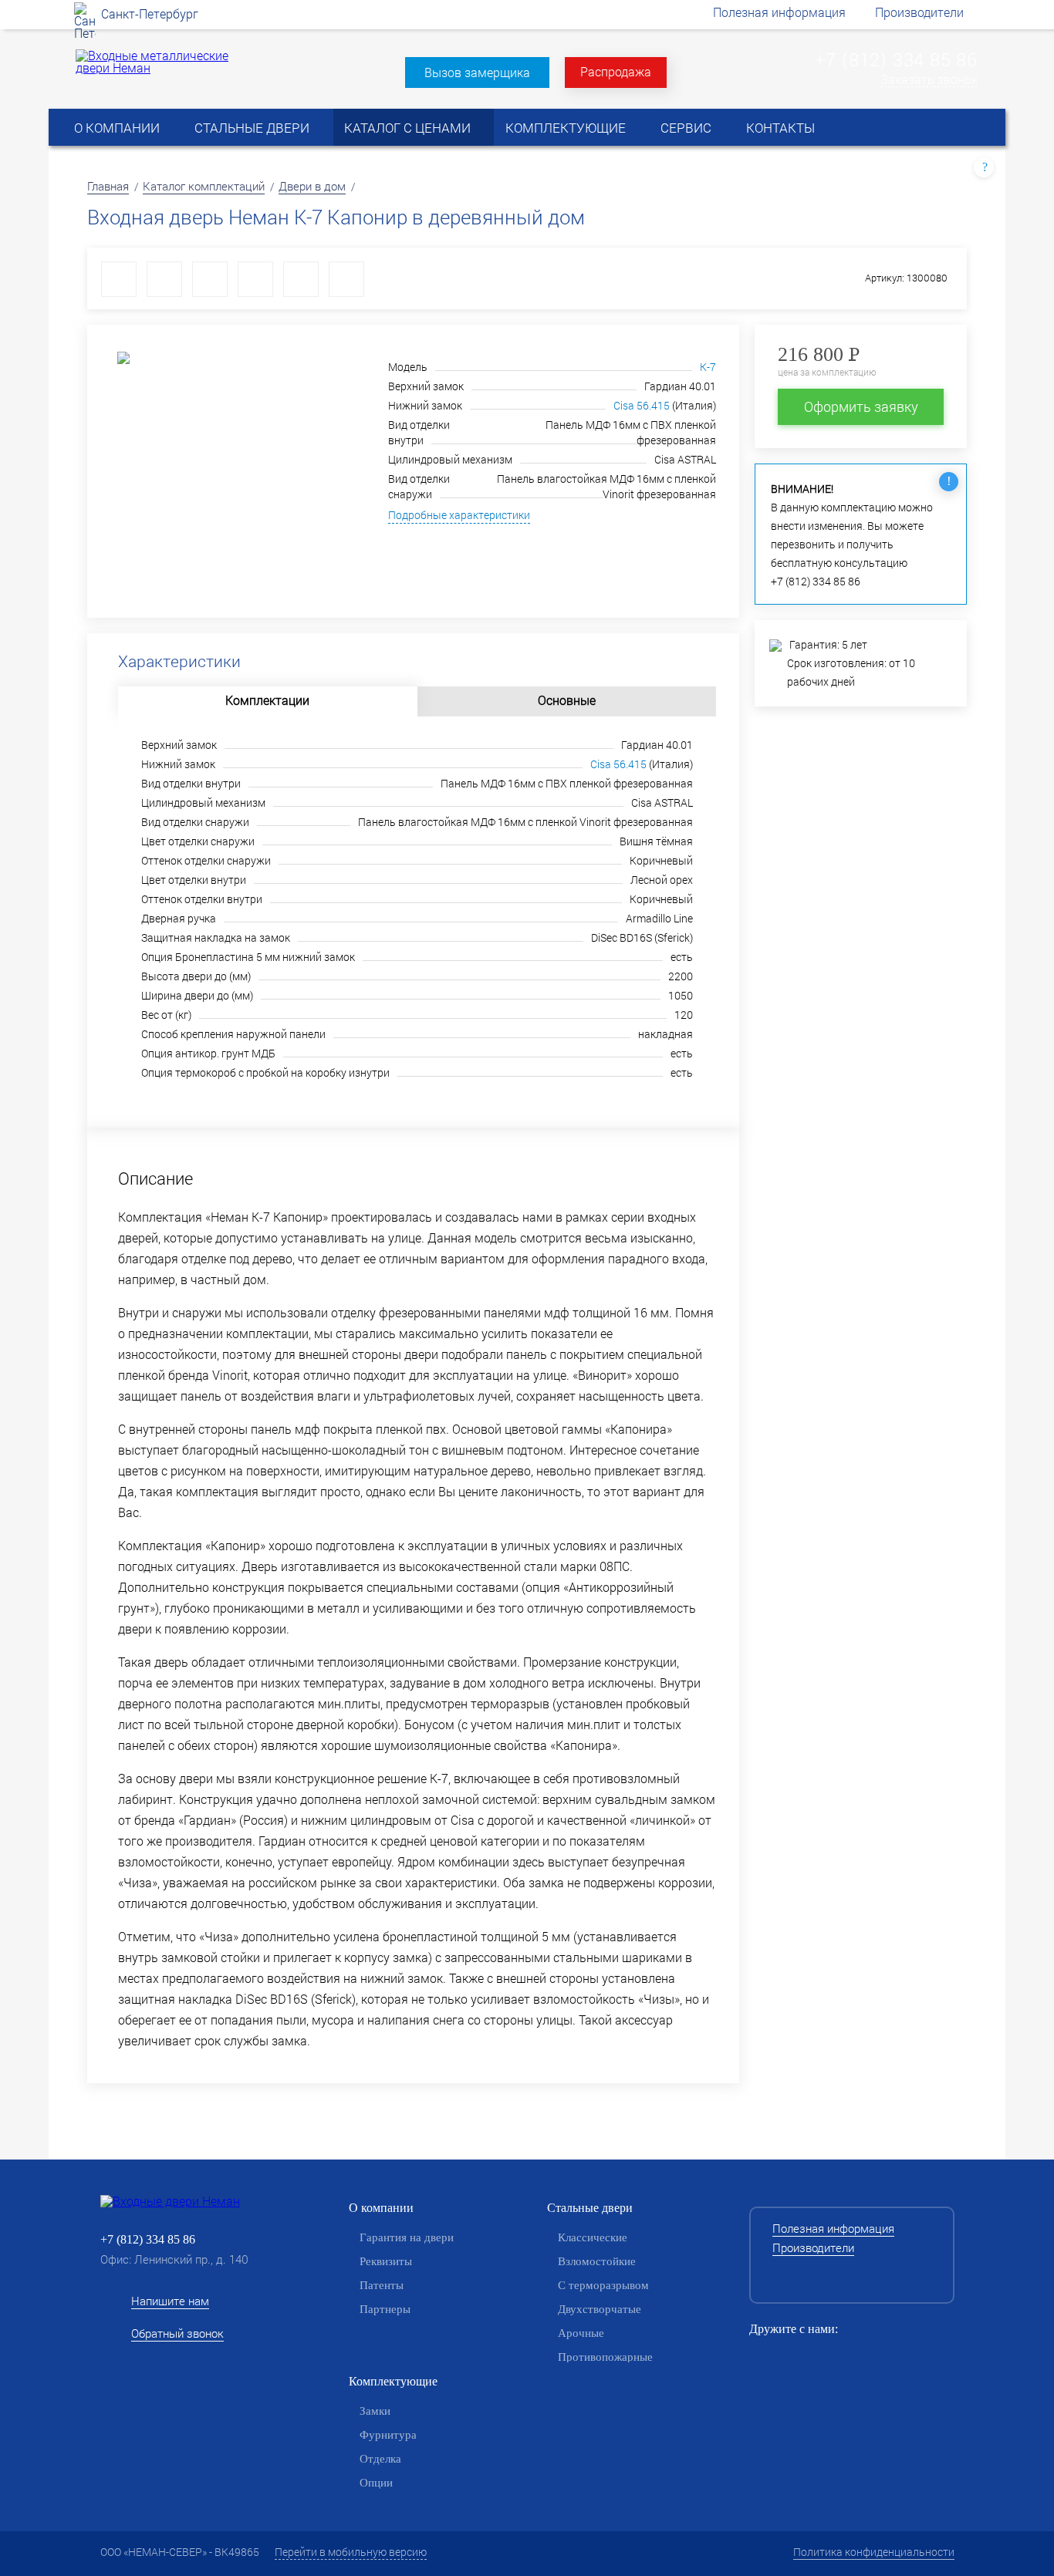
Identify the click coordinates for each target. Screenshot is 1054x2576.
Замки (375, 2411)
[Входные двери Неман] (195, 2201)
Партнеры (385, 2309)
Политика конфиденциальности (874, 2552)
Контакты (780, 128)
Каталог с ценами (407, 128)
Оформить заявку (861, 406)
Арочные (581, 2333)
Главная (108, 186)
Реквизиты (386, 2261)
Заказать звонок (929, 80)
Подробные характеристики (459, 516)
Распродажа (616, 71)
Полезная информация (779, 12)
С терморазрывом (603, 2285)
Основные (567, 700)
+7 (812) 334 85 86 (896, 59)
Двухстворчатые (600, 2309)
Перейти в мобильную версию (351, 2552)
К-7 (708, 367)
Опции (376, 2483)
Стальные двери (252, 128)
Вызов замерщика (477, 72)
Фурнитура (388, 2435)
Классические (593, 2237)
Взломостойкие (597, 2261)
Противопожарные (605, 2357)
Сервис (686, 128)
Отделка (380, 2459)
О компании (117, 128)
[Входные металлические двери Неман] (155, 67)
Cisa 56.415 (642, 405)
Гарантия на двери (407, 2237)
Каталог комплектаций (204, 186)
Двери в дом (312, 186)
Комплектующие (566, 128)
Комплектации (267, 700)
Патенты (382, 2285)
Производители (919, 12)
